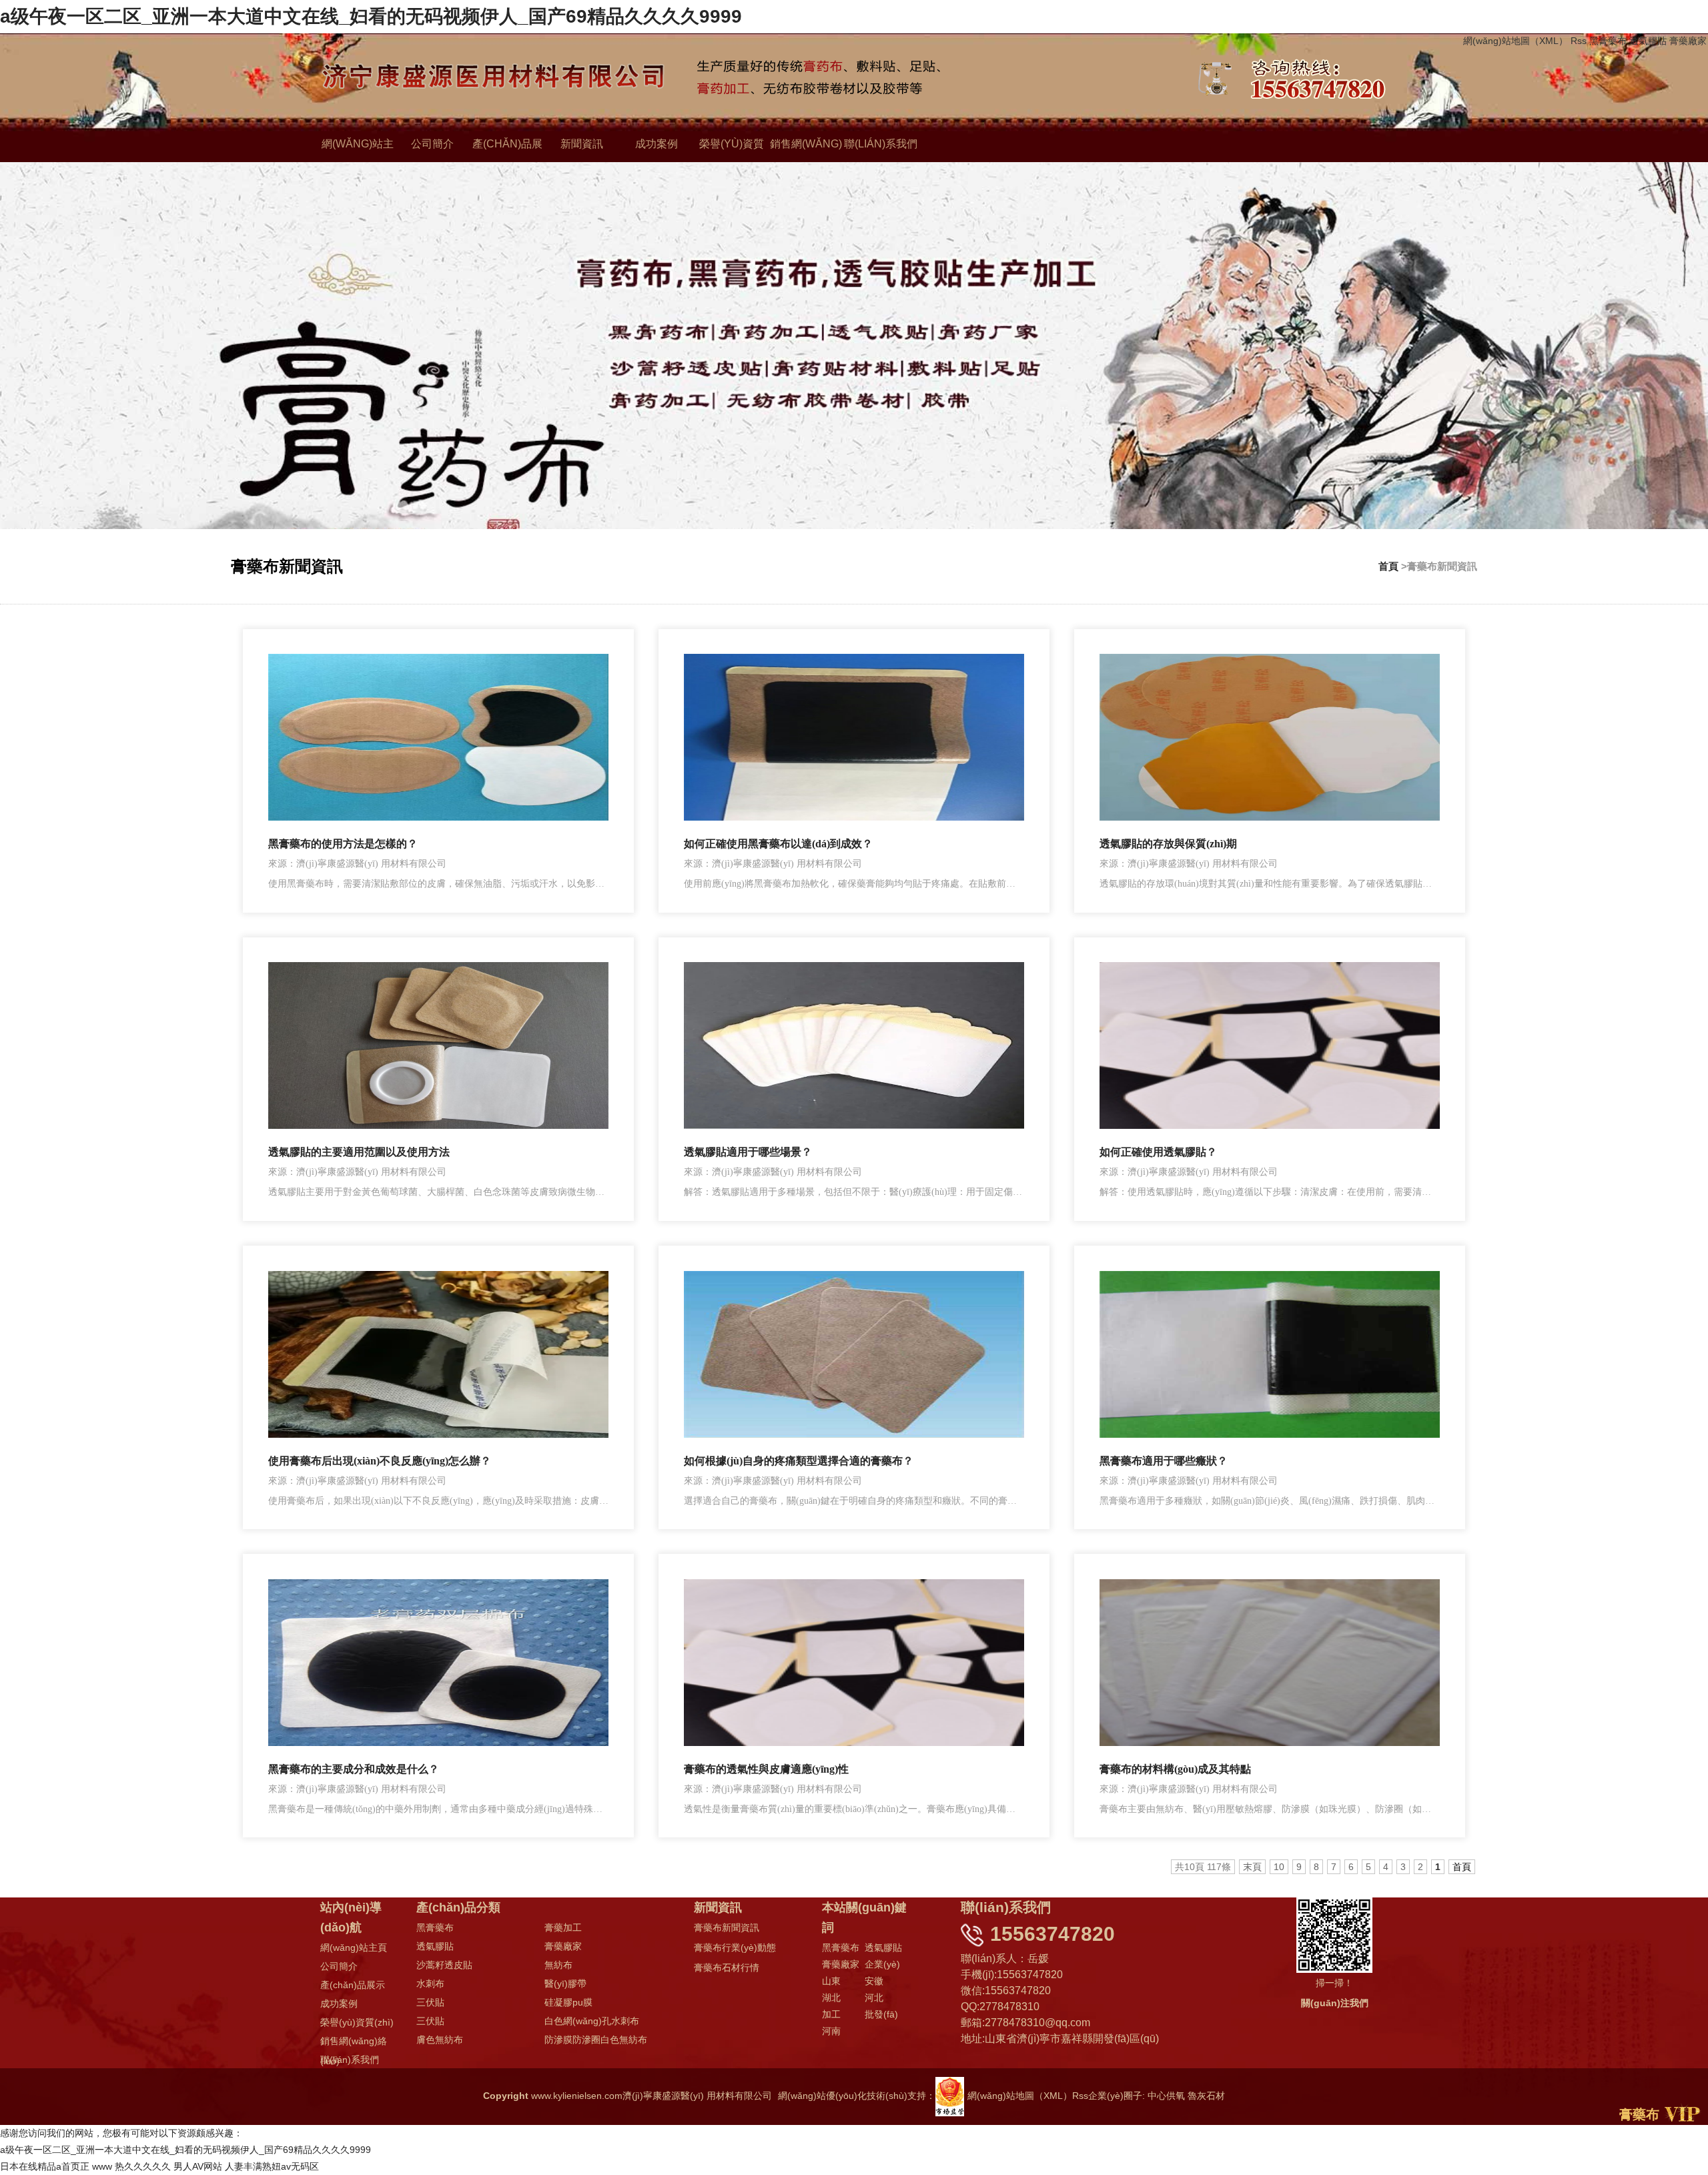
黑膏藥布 (1608, 41)
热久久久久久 (143, 2166)
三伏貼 (430, 2002)
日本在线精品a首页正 (45, 2166)
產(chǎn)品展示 (353, 1985)
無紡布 (558, 1965)
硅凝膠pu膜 (568, 2002)
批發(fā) (881, 2014)
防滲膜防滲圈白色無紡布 (596, 2040)
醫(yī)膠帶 (565, 1984)
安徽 (874, 1981)
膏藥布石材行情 (727, 1968)
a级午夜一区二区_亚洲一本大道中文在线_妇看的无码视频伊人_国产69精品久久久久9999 (371, 16)
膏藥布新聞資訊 (727, 1927)
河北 (874, 1998)
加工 (831, 2014)
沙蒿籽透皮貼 (444, 1965)
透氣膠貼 (1648, 41)
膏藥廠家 (1688, 41)
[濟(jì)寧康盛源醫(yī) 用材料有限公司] (832, 79)
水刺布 (430, 1984)
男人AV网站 (198, 2166)
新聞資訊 (582, 144)
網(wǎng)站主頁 (354, 1947)
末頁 (1252, 1867)
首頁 (1388, 566)
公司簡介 (432, 144)
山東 (831, 1981)
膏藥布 (1639, 2114)
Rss (1579, 41)
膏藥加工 (563, 1927)
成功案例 (657, 144)
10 (1279, 1867)
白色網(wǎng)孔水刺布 (592, 2021)
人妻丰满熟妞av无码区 (272, 2166)
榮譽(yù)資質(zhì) (357, 2022)
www (102, 2166)
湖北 (831, 1998)
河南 (831, 2031)
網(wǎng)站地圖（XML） (1516, 41)
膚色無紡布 (440, 2040)
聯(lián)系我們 (881, 144)
